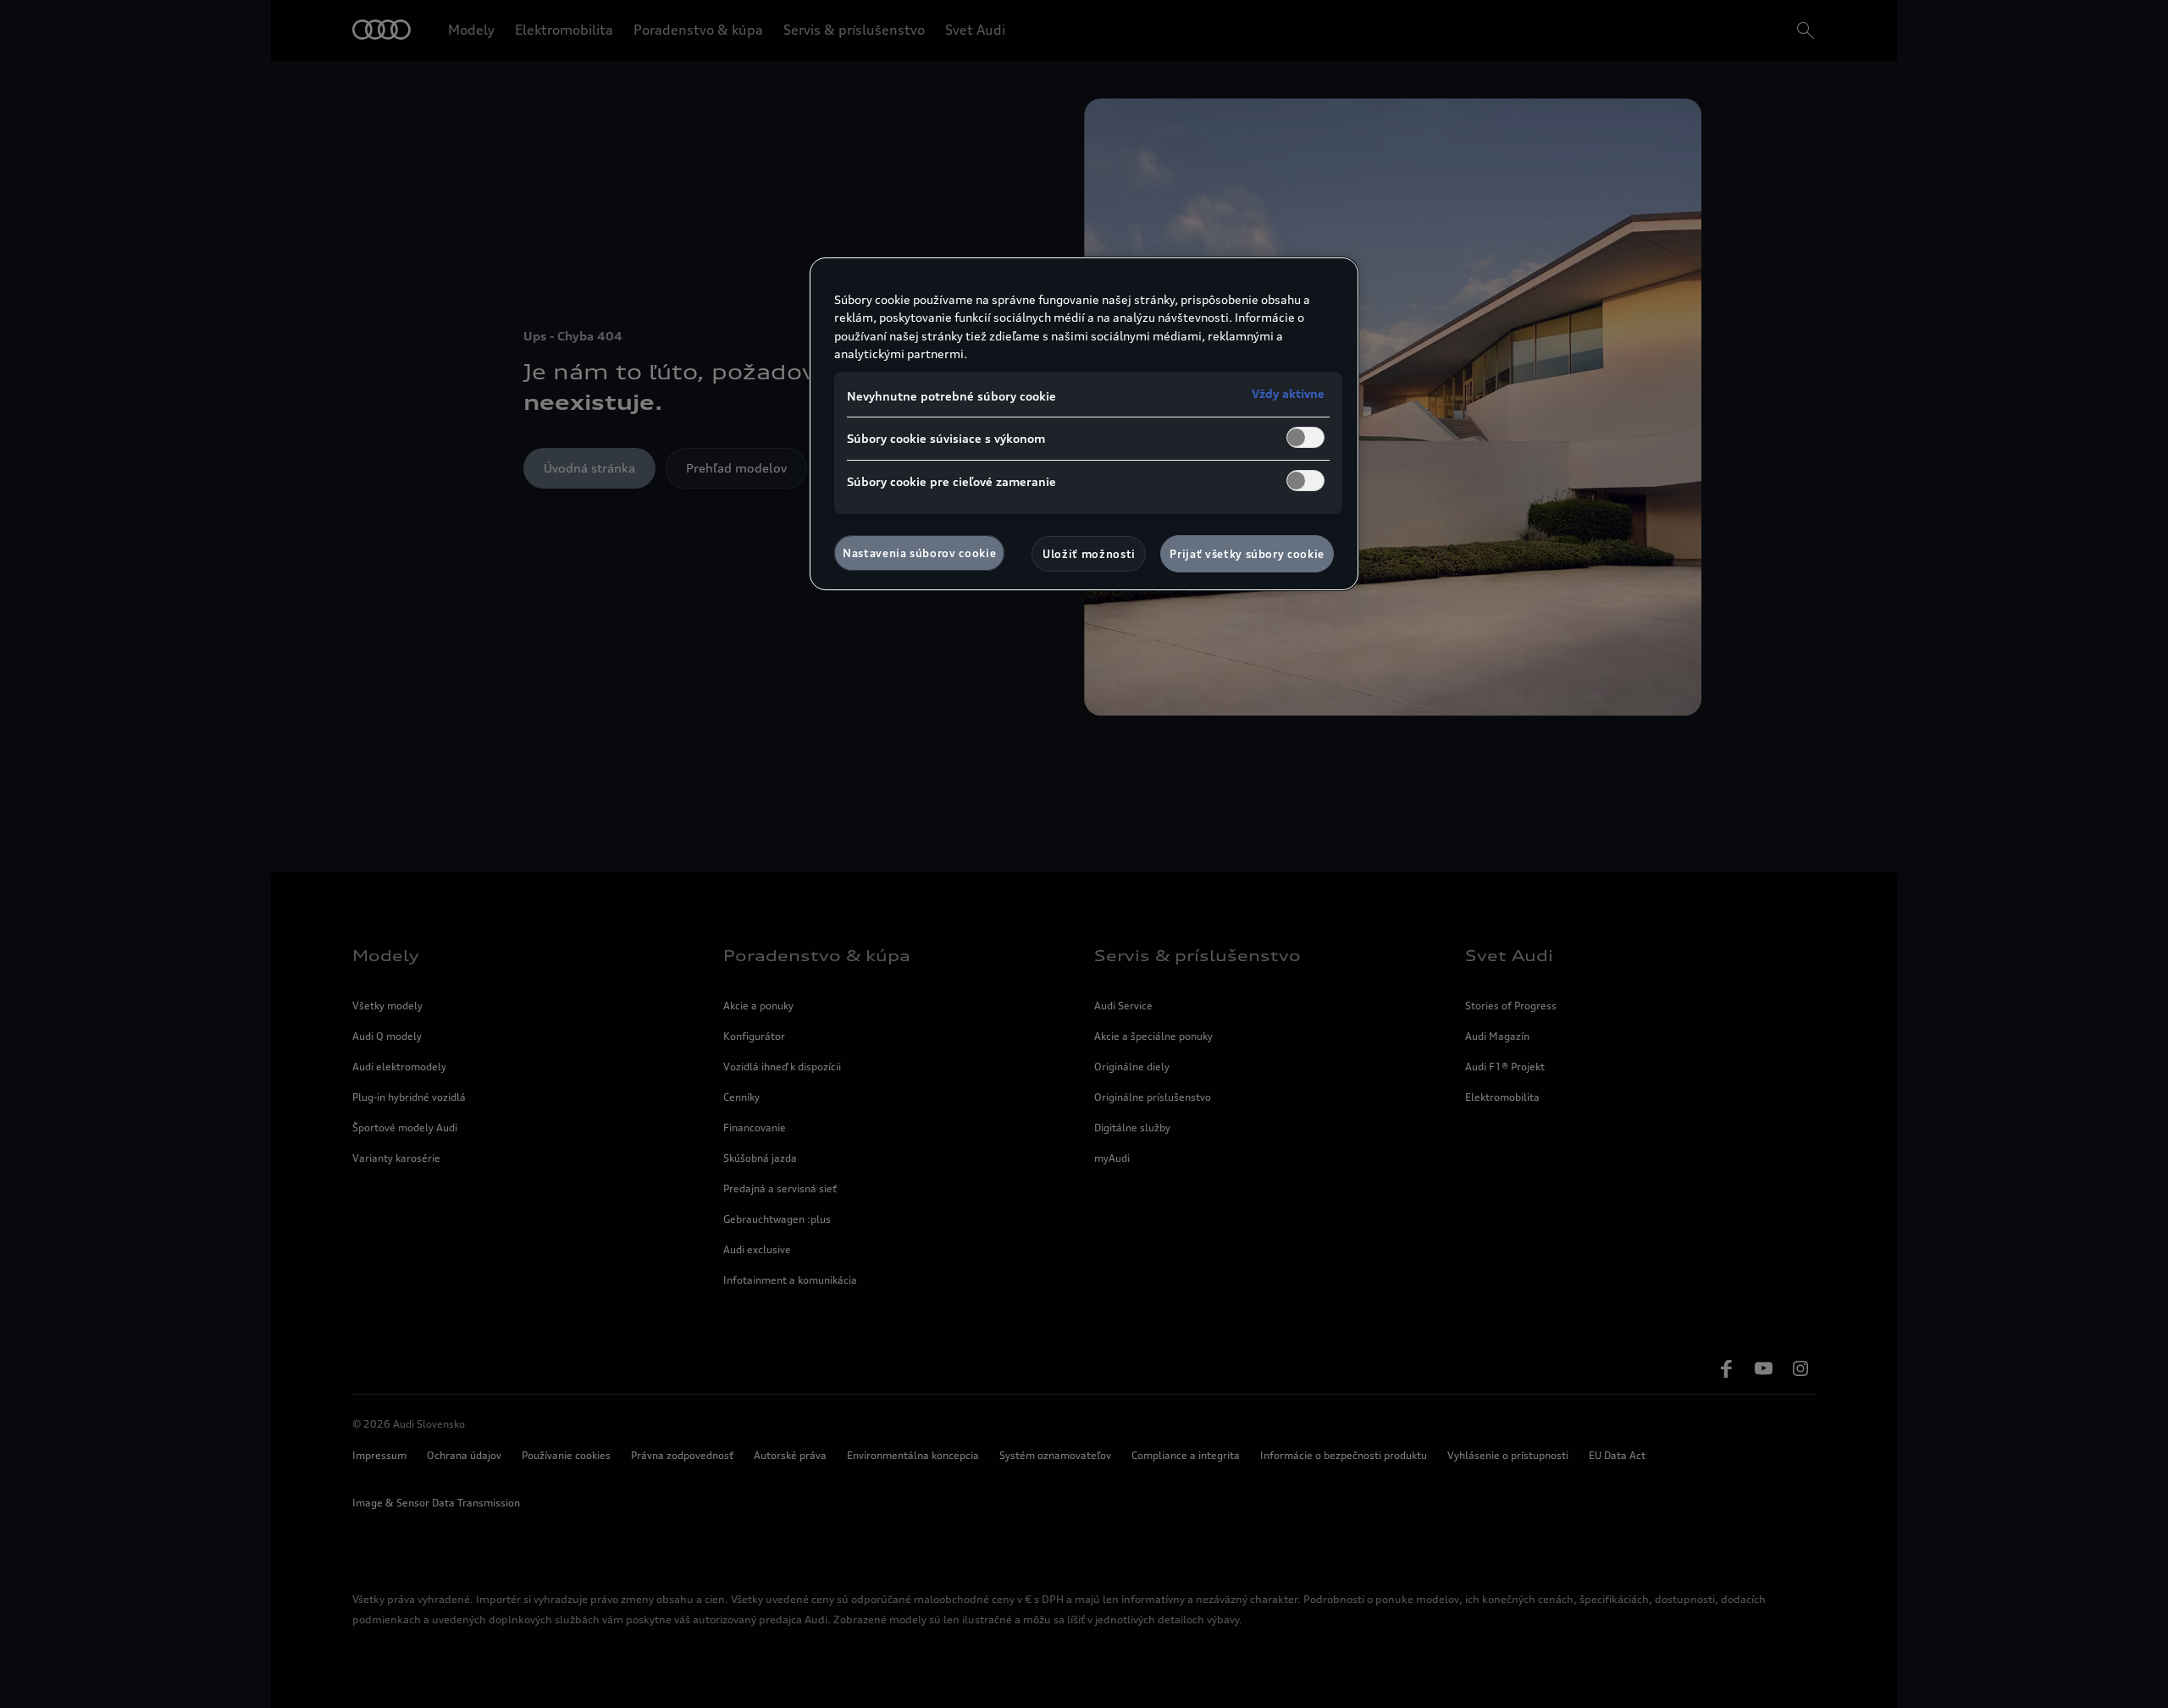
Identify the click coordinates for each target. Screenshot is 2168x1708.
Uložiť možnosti (1089, 554)
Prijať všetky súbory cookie (1247, 554)
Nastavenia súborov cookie (919, 553)
